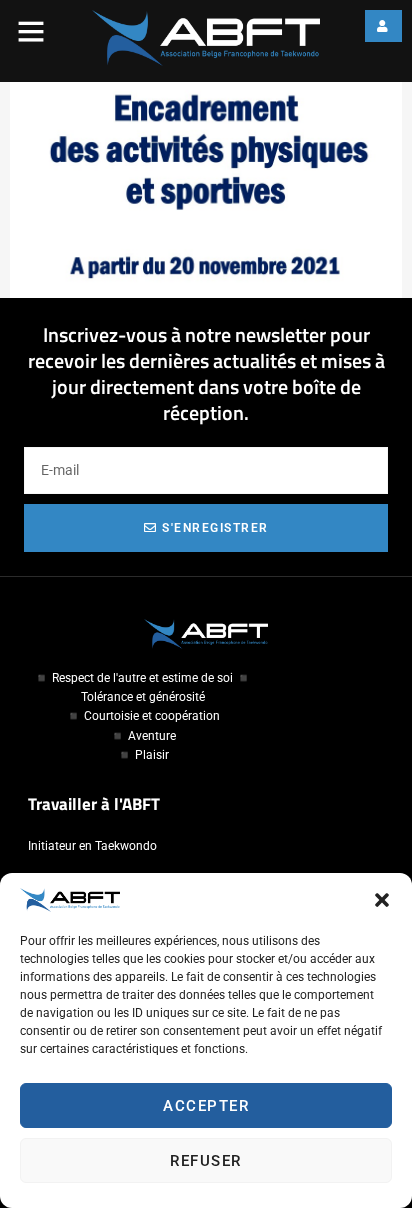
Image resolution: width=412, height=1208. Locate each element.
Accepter (206, 1106)
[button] (382, 900)
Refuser (206, 1161)
